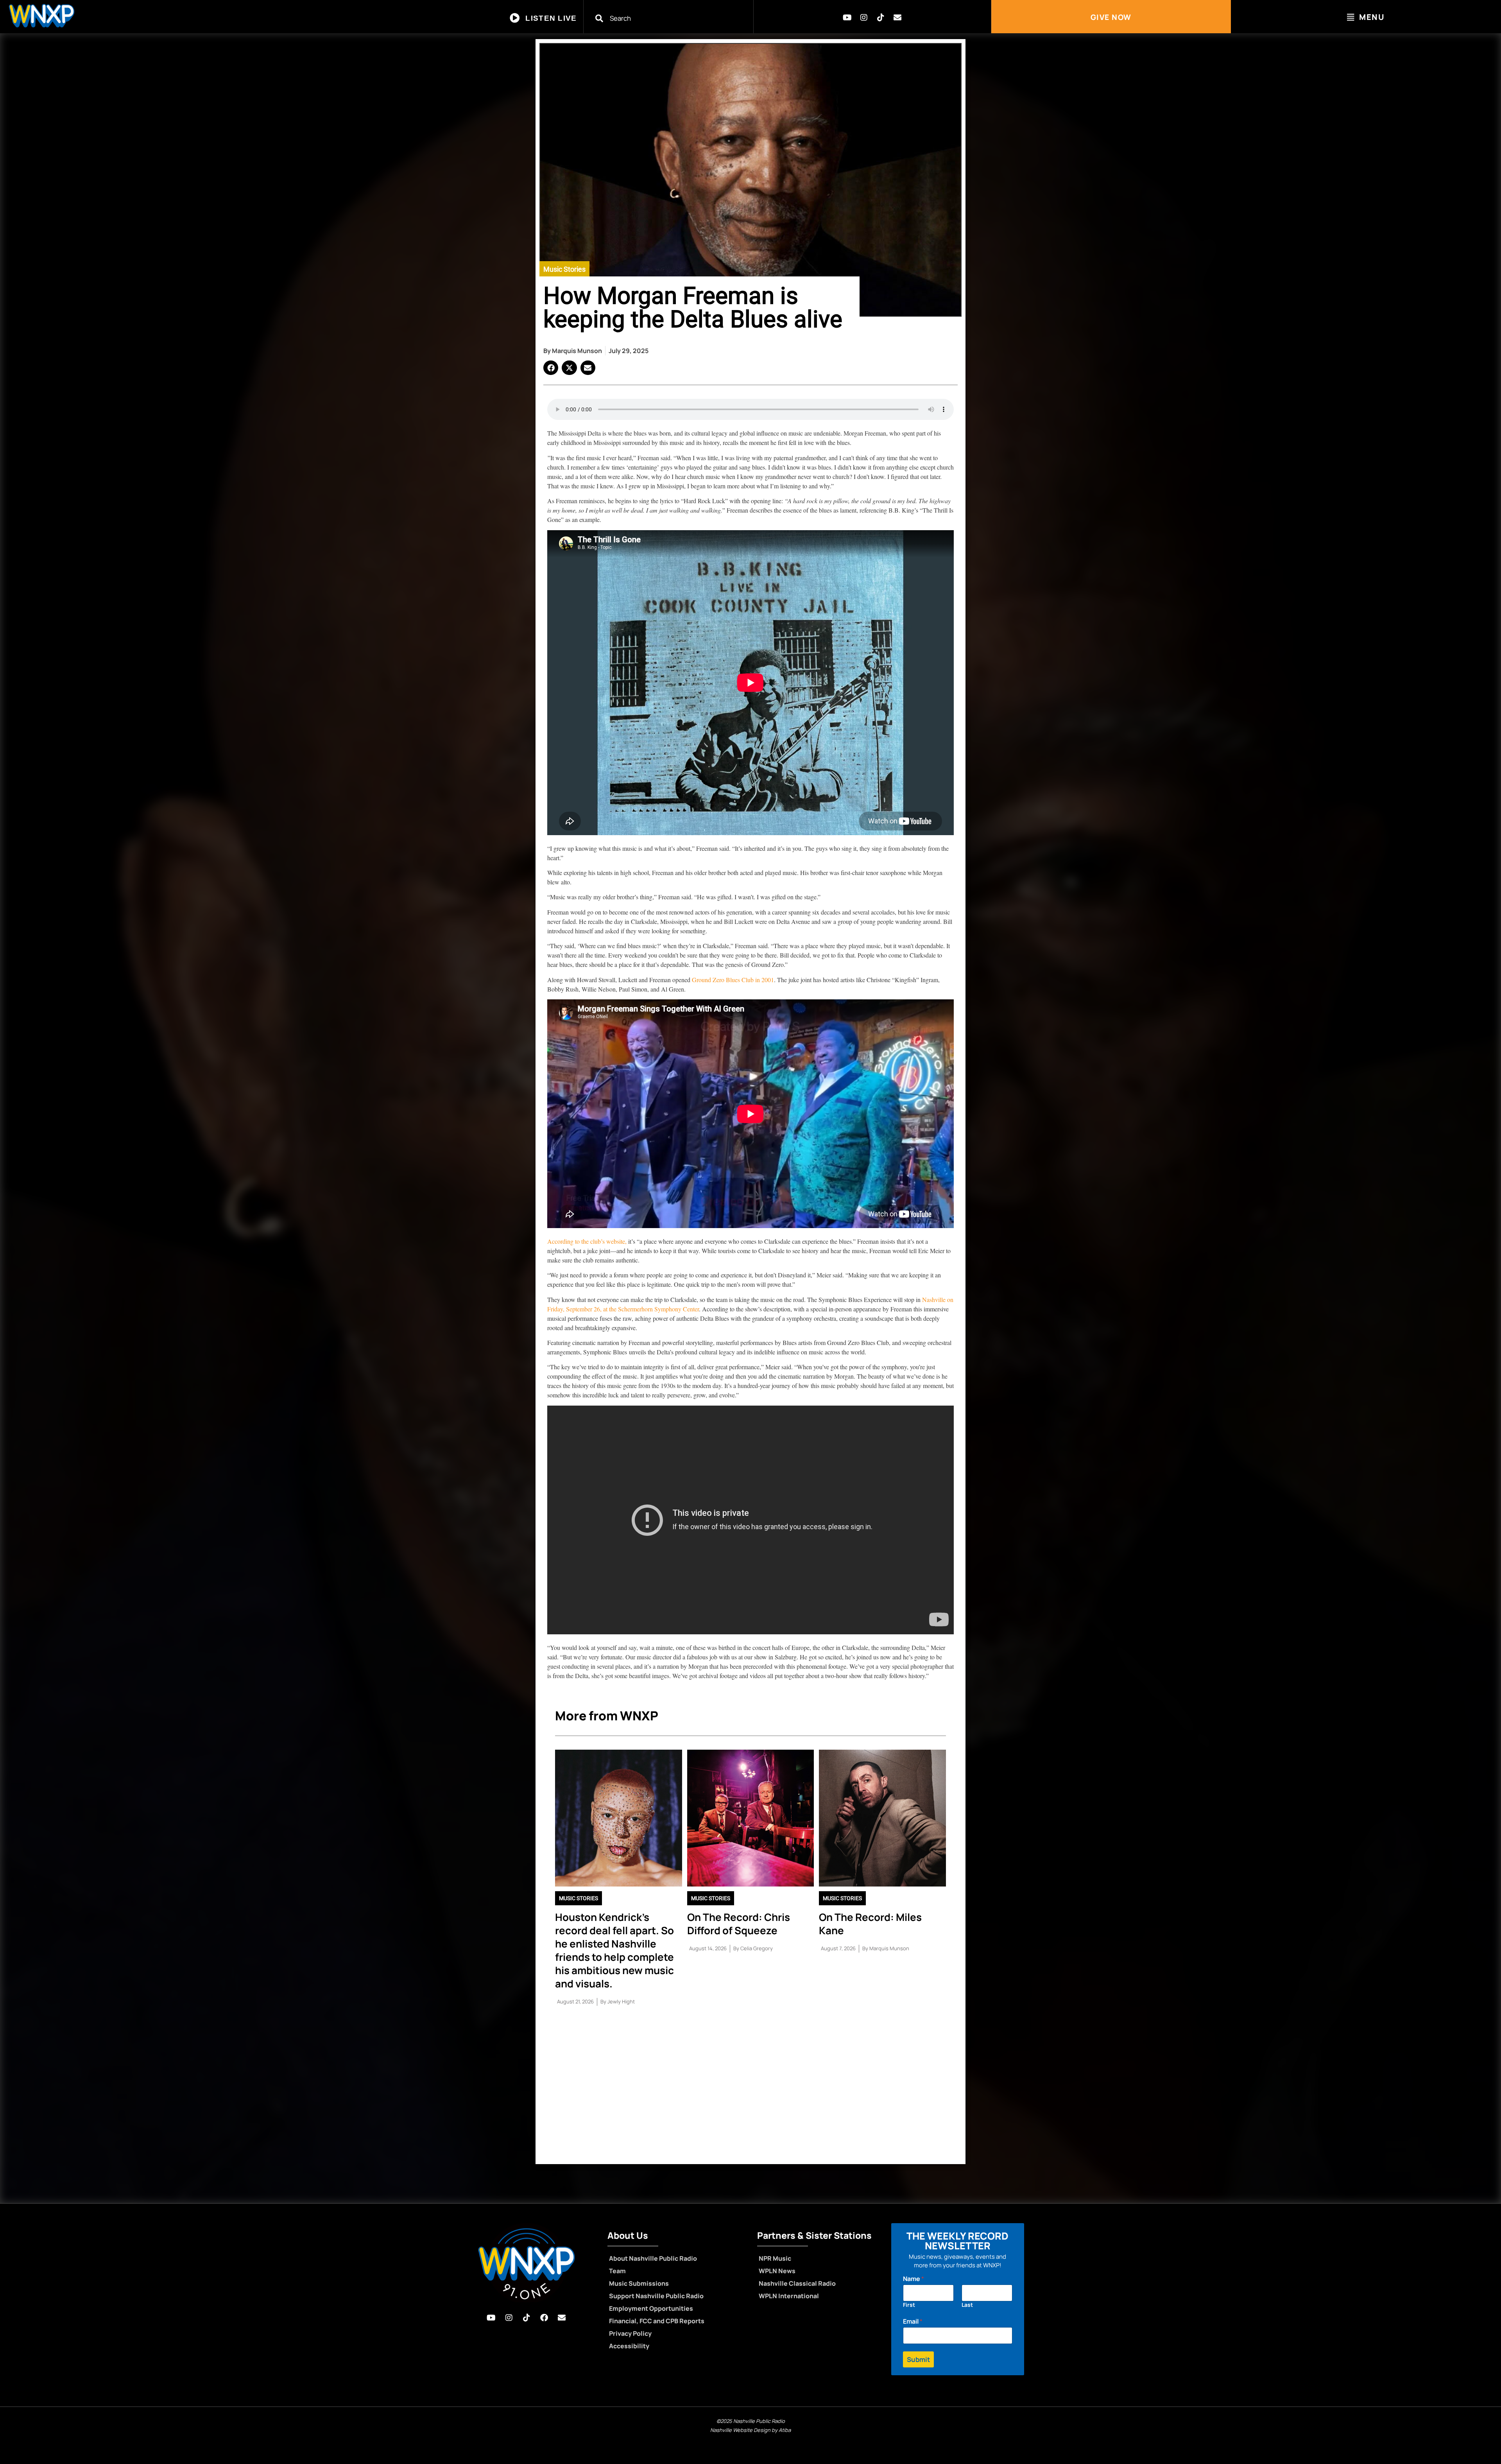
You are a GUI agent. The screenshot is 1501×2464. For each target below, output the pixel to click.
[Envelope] (897, 18)
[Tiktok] (881, 18)
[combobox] (673, 18)
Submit (918, 2359)
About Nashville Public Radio (653, 2258)
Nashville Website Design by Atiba (750, 2430)
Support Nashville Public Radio (656, 2296)
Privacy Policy (630, 2333)
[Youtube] (847, 18)
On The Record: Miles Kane (870, 1924)
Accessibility (629, 2346)
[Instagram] (864, 18)
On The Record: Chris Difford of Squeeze (739, 1924)
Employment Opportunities (651, 2308)
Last (967, 2305)
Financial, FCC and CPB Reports (657, 2321)
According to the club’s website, (587, 1241)
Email (913, 2321)
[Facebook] (544, 2318)
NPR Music (775, 2258)
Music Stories (564, 269)
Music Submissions (639, 2283)
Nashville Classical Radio (797, 2283)
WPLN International (789, 2296)
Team (617, 2271)
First (909, 2305)
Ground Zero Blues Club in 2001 (733, 980)
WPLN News (777, 2271)
